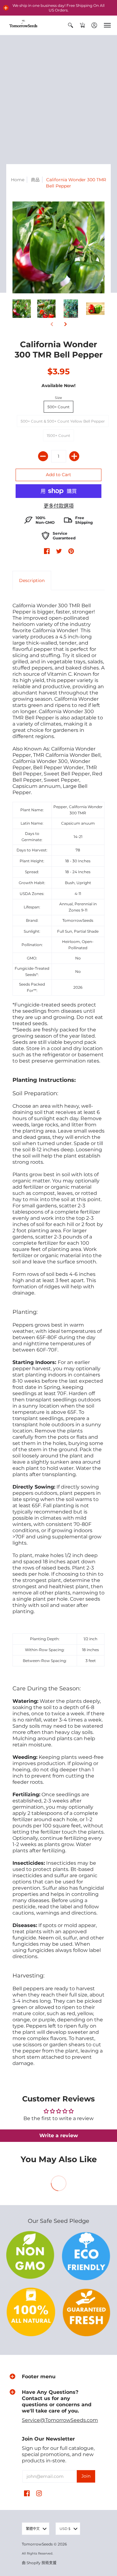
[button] (6, 8)
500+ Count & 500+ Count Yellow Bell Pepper (63, 421)
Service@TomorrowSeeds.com (60, 2420)
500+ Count (58, 407)
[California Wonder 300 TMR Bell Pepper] (22, 309)
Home (18, 180)
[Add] (74, 456)
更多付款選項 (59, 506)
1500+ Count (58, 436)
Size (58, 398)
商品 (35, 180)
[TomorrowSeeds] (23, 25)
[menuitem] (71, 25)
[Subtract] (43, 456)
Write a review (59, 2136)
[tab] (32, 580)
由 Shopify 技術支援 (39, 2563)
